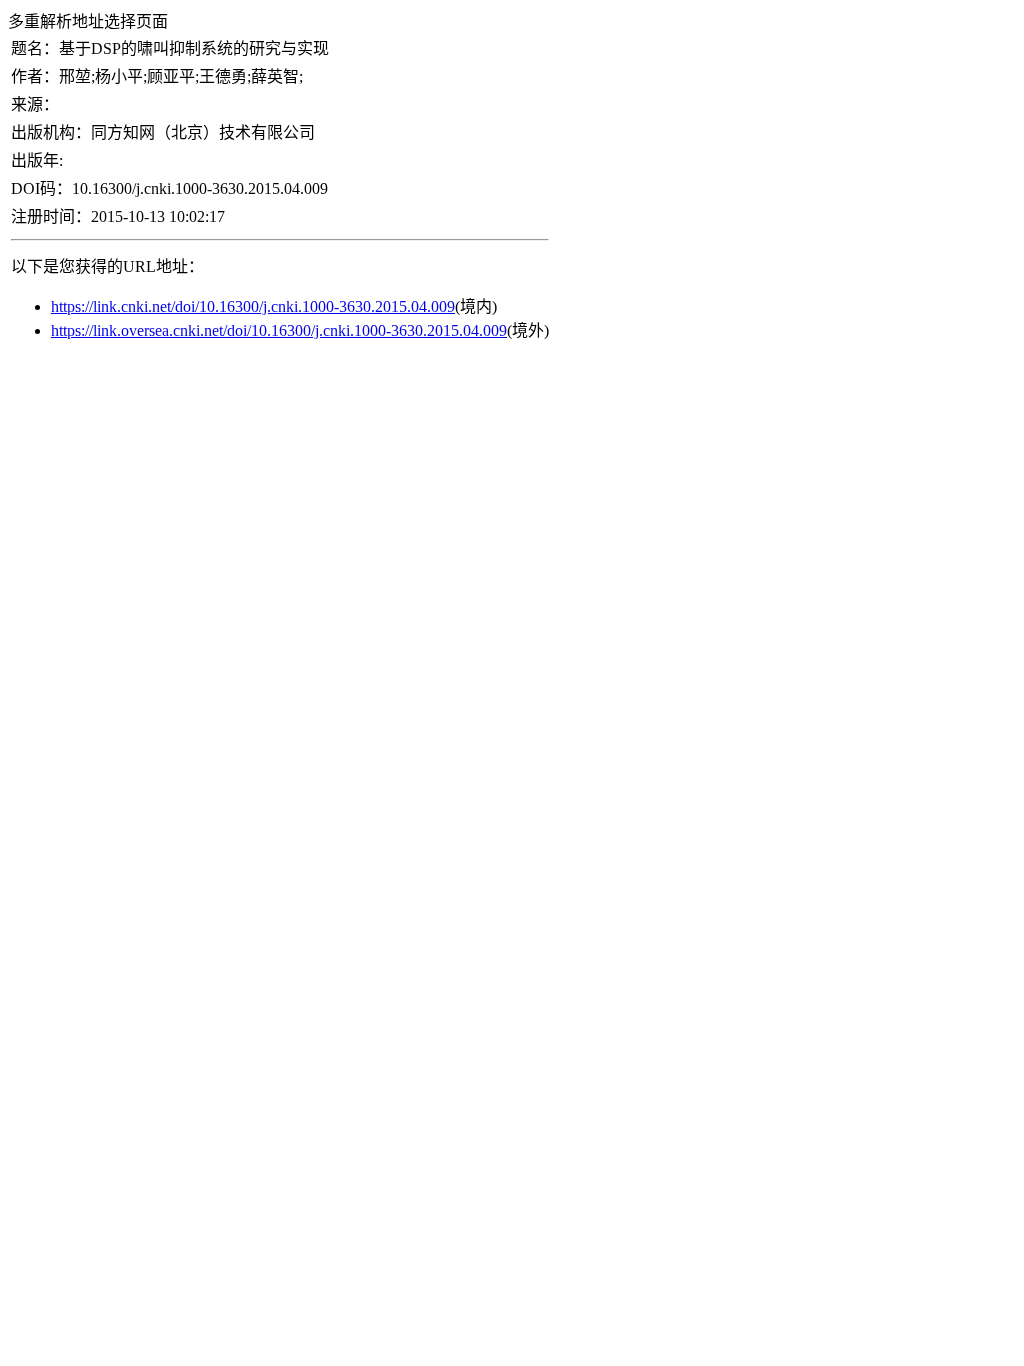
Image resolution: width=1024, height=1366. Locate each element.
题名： (35, 48)
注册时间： (51, 216)
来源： (35, 104)
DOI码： (41, 188)
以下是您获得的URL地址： (107, 266)
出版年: (37, 160)
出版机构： (51, 132)
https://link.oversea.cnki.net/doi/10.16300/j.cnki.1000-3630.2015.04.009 (279, 330)
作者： (35, 76)
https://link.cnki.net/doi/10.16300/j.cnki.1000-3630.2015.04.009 (253, 306)
